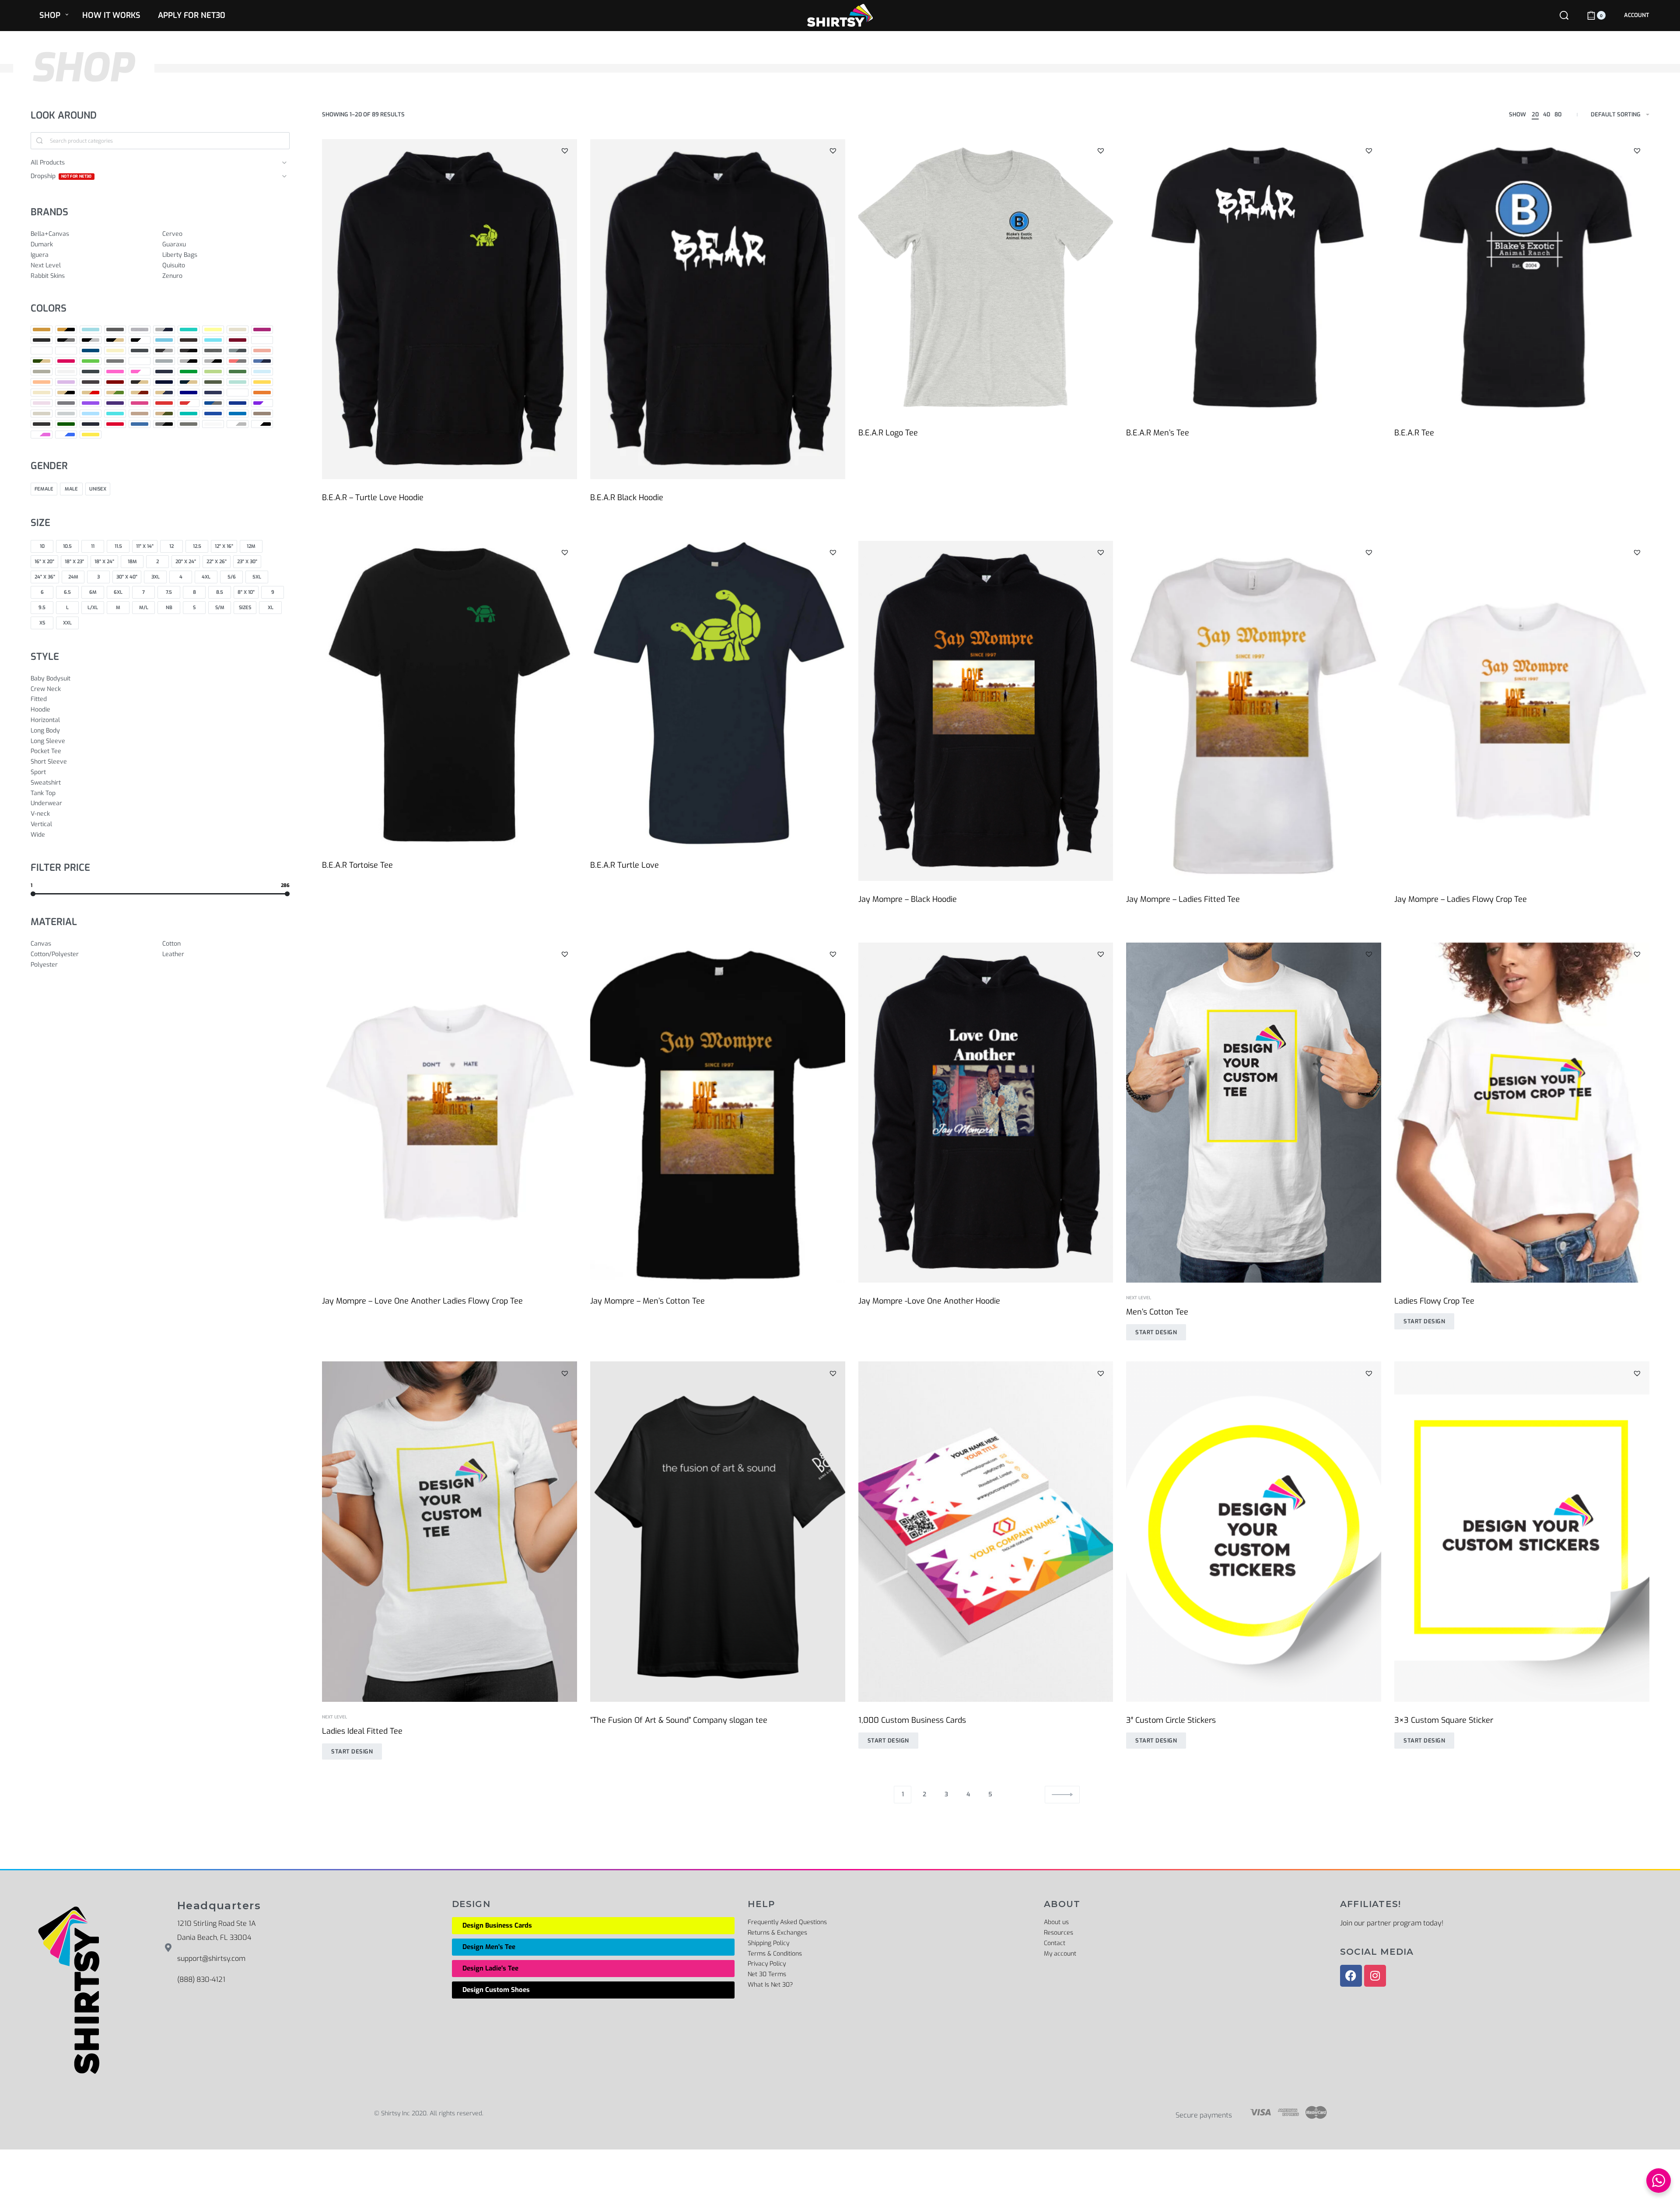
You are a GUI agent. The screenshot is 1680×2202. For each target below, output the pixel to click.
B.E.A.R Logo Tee (888, 433)
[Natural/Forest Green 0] (115, 393)
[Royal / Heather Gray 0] (213, 403)
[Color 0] (42, 351)
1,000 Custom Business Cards (912, 1720)
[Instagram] (1375, 1976)
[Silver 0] (66, 414)
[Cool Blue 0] (91, 351)
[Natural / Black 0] (66, 393)
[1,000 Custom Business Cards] (986, 1531)
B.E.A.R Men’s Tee (1158, 433)
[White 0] (213, 424)
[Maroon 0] (115, 382)
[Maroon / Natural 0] (140, 382)
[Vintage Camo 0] (66, 424)
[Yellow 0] (91, 435)
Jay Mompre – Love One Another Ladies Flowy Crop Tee (422, 1301)
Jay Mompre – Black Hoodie (908, 899)
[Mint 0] (238, 382)
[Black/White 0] (140, 340)
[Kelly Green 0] (189, 372)
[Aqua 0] (91, 330)
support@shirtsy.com (211, 1958)
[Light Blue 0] (262, 372)
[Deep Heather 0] (213, 351)
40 (1547, 114)
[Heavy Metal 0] (91, 372)
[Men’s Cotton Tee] (1254, 1113)
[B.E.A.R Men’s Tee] (1254, 277)
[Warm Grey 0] (189, 424)
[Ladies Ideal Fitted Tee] (450, 1531)
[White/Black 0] (262, 424)
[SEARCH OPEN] (1564, 15)
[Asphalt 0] (115, 330)
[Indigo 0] (164, 372)
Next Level (1139, 1298)
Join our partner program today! (1392, 1923)
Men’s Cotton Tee (1157, 1312)
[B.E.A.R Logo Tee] (986, 277)
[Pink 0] (42, 403)
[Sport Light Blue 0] (91, 414)
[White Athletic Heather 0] (238, 424)
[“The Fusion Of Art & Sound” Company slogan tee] (718, 1531)
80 (1558, 114)
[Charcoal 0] (262, 340)
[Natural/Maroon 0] (140, 393)
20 (1535, 114)
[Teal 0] (189, 414)
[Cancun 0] (213, 340)
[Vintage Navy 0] (91, 424)
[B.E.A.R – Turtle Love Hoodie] (450, 309)
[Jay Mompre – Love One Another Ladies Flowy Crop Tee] (450, 1113)
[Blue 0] (164, 340)
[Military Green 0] (213, 382)
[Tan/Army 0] (164, 414)
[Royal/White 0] (262, 403)
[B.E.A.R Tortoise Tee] (450, 694)
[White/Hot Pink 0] (42, 435)
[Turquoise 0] (238, 414)
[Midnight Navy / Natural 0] (189, 382)
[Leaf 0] (238, 372)
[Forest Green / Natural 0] (42, 361)
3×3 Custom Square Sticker (1444, 1720)
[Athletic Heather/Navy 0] (164, 330)
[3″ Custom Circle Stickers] (1254, 1531)
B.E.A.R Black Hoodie (627, 498)
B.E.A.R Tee (1414, 433)
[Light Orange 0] (42, 382)
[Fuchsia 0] (66, 361)
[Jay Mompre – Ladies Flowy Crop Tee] (1522, 711)
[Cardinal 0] (238, 340)
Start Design (1156, 1332)
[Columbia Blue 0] (66, 351)
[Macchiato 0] (91, 382)
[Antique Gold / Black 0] (66, 330)
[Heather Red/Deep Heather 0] (238, 361)
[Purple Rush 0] (115, 403)
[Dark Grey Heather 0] (164, 351)
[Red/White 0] (189, 403)
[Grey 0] (115, 361)
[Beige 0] (238, 330)
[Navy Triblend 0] (213, 393)
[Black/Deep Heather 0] (66, 340)
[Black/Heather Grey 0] (91, 340)
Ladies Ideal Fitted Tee (362, 1731)
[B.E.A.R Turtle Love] (718, 694)
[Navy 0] (189, 393)
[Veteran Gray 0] (262, 414)
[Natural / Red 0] (91, 393)
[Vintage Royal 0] (140, 424)
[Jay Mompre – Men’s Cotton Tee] (718, 1113)
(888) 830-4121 (201, 1979)
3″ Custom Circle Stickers (1171, 1720)
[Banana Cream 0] (213, 330)
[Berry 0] (262, 330)
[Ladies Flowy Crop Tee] (1522, 1113)
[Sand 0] (42, 414)
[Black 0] (42, 340)
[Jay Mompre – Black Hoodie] (986, 711)
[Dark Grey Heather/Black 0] (189, 351)
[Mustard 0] (262, 382)
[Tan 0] (140, 414)
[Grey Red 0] (140, 361)
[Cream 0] (115, 351)
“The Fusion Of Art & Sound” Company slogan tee (679, 1720)
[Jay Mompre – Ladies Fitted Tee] (1254, 711)
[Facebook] (1351, 1976)
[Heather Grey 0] (189, 361)
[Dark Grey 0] (140, 351)
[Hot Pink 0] (115, 372)
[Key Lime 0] (213, 372)
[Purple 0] (91, 403)
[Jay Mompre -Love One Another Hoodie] (986, 1113)
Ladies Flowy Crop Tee (1434, 1301)
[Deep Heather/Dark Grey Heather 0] (238, 351)
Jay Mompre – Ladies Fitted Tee (1183, 899)
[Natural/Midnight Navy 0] (164, 393)
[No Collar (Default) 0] (238, 393)
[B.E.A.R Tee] (1522, 277)
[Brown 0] (189, 340)
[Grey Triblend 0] (164, 361)
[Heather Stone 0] (42, 372)
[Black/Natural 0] (115, 340)
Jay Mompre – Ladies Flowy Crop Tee (1461, 899)
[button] (565, 151)
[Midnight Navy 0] (164, 382)
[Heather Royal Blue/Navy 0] (262, 361)
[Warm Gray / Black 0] (164, 424)
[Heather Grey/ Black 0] (213, 361)
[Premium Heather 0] (66, 403)
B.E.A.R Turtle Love (625, 865)
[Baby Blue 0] (189, 330)
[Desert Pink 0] (262, 351)
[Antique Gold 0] (42, 330)
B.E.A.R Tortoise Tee (357, 865)
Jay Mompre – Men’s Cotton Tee (647, 1301)
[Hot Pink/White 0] (140, 372)
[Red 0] (164, 403)
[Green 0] (91, 361)
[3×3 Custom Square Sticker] (1522, 1531)
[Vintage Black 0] (42, 424)
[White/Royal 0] (66, 435)
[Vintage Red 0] (115, 424)
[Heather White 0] (66, 372)
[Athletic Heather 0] (140, 330)
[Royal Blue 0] (238, 403)
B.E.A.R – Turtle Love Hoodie (373, 498)
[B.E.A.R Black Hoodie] (718, 309)
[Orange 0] (262, 393)
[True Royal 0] (213, 414)
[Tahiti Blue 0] (115, 414)
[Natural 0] (42, 393)
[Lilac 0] (66, 382)
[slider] (33, 894)
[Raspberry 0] (140, 403)
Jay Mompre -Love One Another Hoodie (929, 1301)
